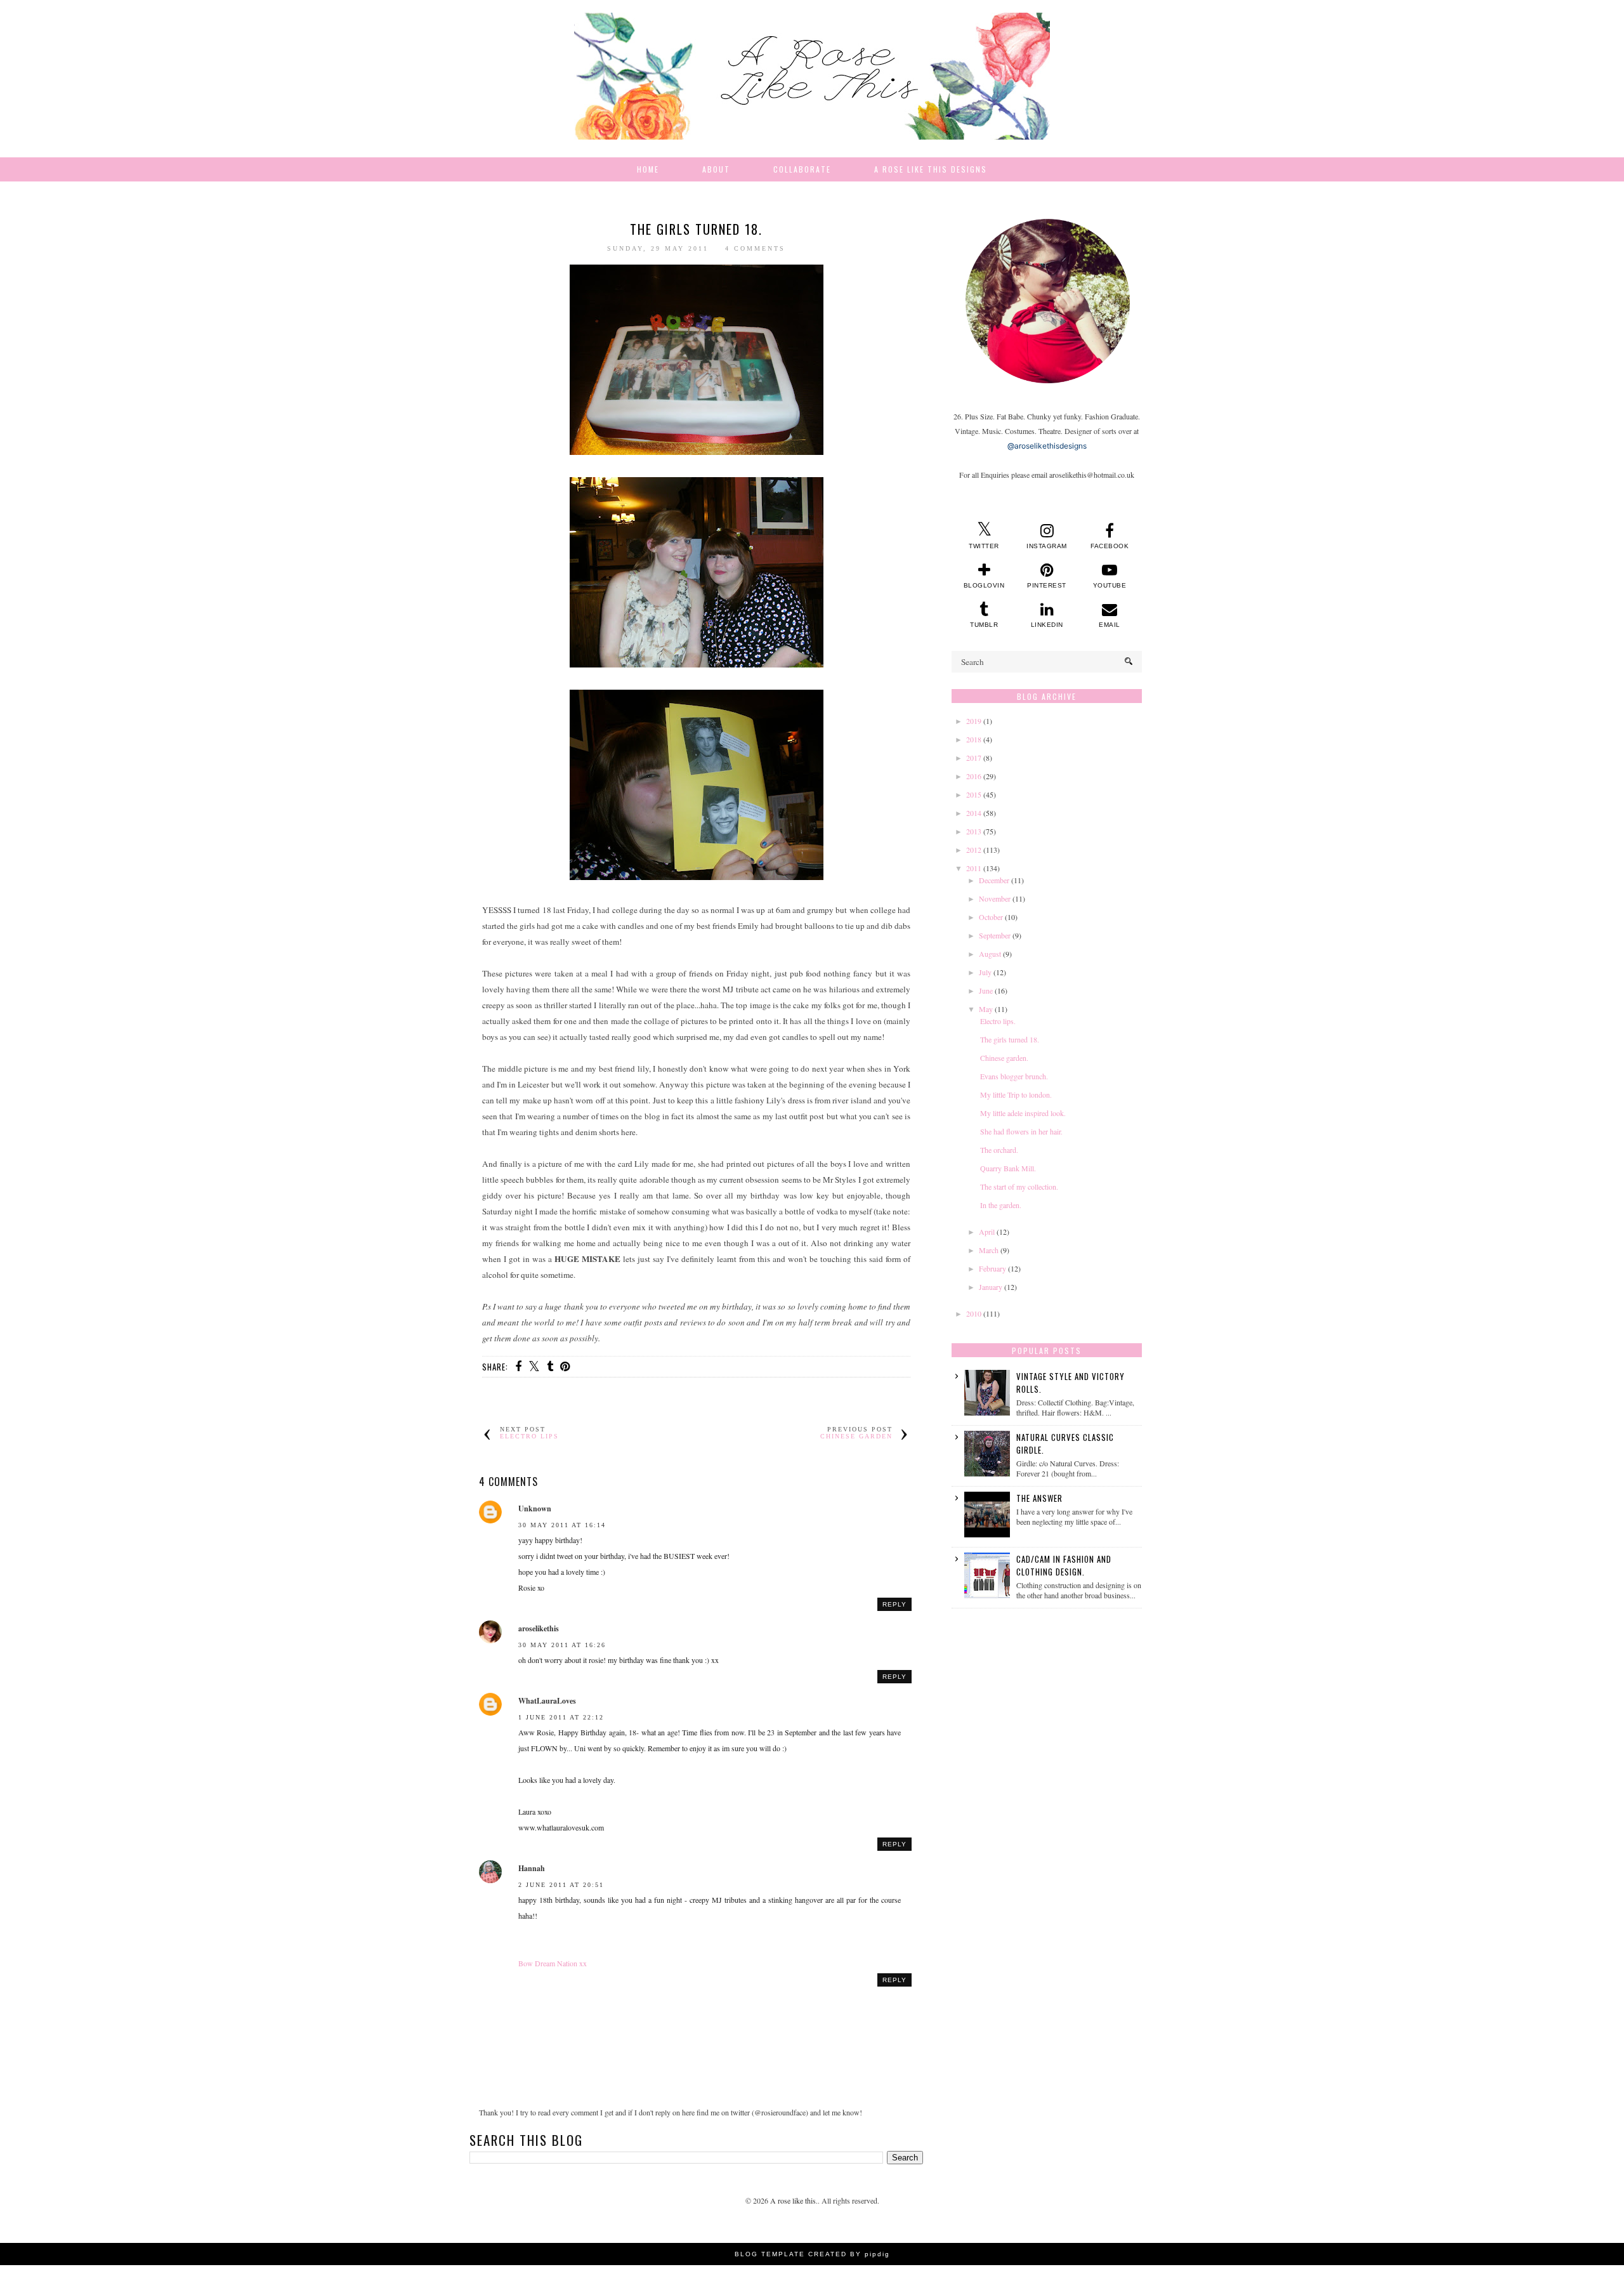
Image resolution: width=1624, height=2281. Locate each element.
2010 (974, 1313)
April (987, 1232)
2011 (974, 868)
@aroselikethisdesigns (1047, 446)
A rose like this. (794, 2200)
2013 (974, 831)
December (994, 880)
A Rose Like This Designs (931, 169)
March (989, 1250)
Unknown (535, 1509)
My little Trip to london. (1016, 1094)
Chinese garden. (1004, 1058)
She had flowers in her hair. (1021, 1131)
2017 (974, 758)
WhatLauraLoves (547, 1701)
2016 (974, 776)
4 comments (755, 248)
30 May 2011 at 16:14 (562, 1525)
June (986, 990)
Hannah (532, 1868)
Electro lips (529, 1436)
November (995, 898)
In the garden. (1001, 1205)
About (716, 169)
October (991, 917)
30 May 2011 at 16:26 (562, 1645)
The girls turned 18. (1010, 1039)
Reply (894, 1604)
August (990, 954)
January (991, 1287)
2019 (974, 721)
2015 (974, 794)
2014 (974, 813)
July (985, 972)
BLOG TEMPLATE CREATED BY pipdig (812, 2254)
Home (648, 169)
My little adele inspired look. (1023, 1113)
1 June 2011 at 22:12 (561, 1717)
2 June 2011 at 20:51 (561, 1885)
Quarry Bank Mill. (1008, 1168)
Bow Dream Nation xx (553, 1963)
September (995, 935)
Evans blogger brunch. (1014, 1076)
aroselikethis (539, 1628)
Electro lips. (998, 1021)
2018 (974, 739)
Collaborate (802, 169)
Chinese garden (856, 1436)
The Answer (1039, 1498)
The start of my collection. (1019, 1187)
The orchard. (999, 1150)
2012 (974, 850)
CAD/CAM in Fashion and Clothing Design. (1064, 1565)
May (986, 1009)
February (992, 1268)
